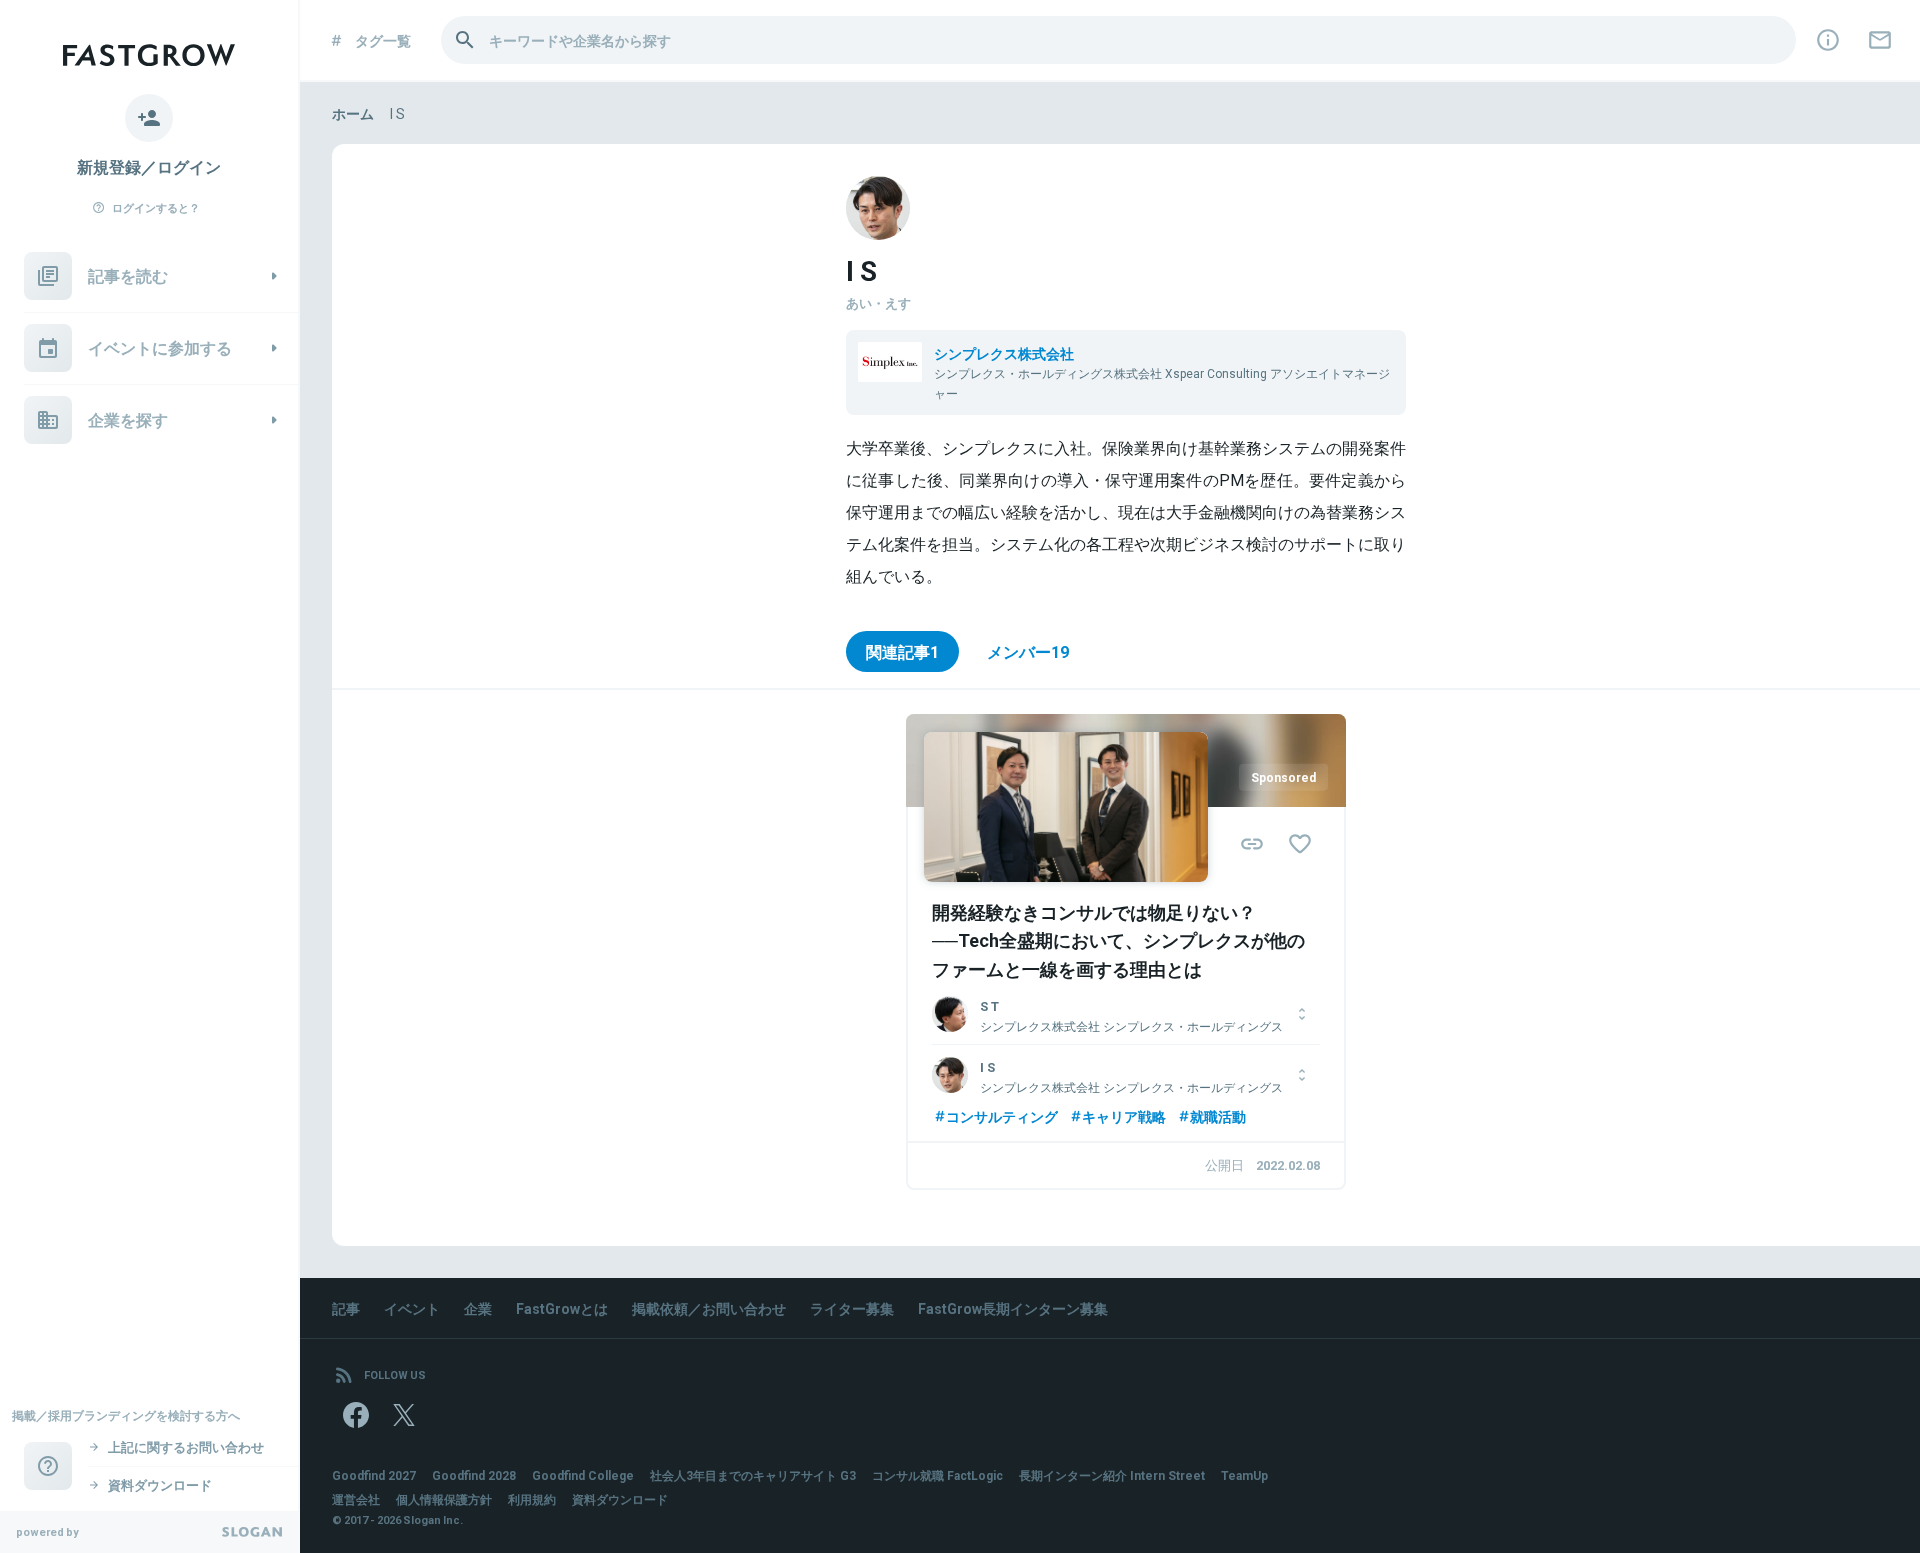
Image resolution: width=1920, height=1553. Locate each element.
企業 (478, 1308)
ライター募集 (852, 1308)
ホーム (353, 113)
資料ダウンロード (620, 1499)
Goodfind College (583, 1475)
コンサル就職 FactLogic (937, 1475)
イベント (412, 1308)
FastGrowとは (562, 1308)
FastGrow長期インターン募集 (1013, 1308)
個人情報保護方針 (444, 1499)
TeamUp (1244, 1475)
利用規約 (532, 1499)
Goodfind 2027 (374, 1475)
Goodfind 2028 (474, 1475)
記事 (346, 1308)
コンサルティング (1002, 1116)
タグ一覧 (383, 40)
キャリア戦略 (1124, 1116)
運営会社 (356, 1499)
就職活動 (1218, 1116)
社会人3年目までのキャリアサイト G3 (753, 1475)
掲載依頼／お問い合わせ (709, 1308)
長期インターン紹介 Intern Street (1112, 1475)
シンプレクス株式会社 (1004, 353)
